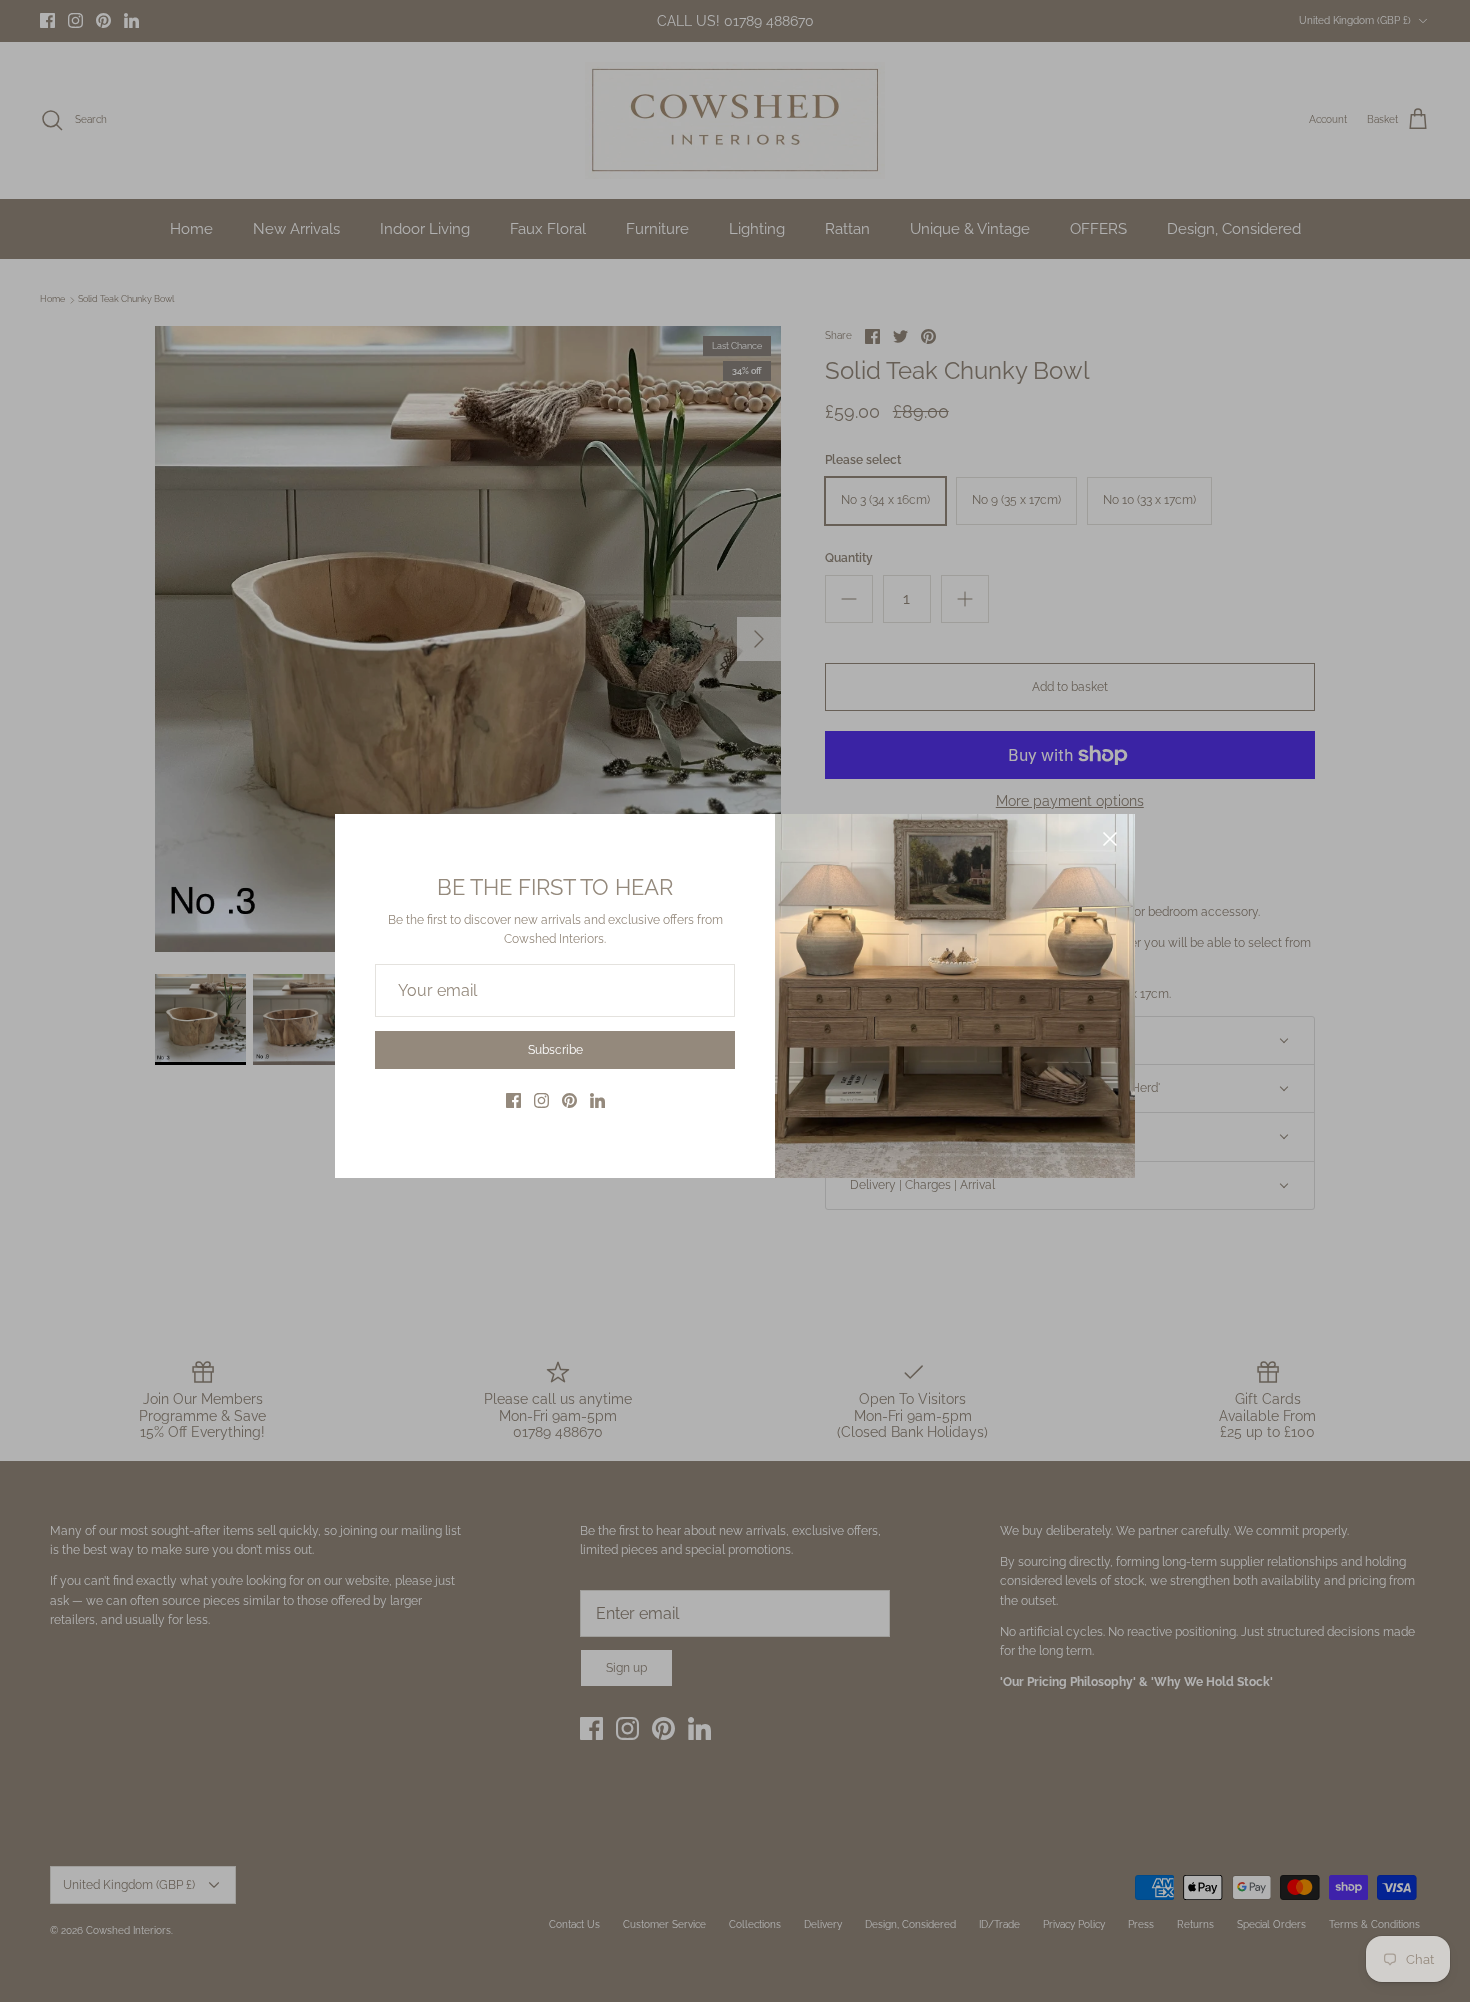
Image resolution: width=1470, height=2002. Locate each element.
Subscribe (555, 1050)
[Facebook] (513, 1100)
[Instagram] (541, 1100)
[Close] (1110, 839)
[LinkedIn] (597, 1100)
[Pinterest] (569, 1100)
